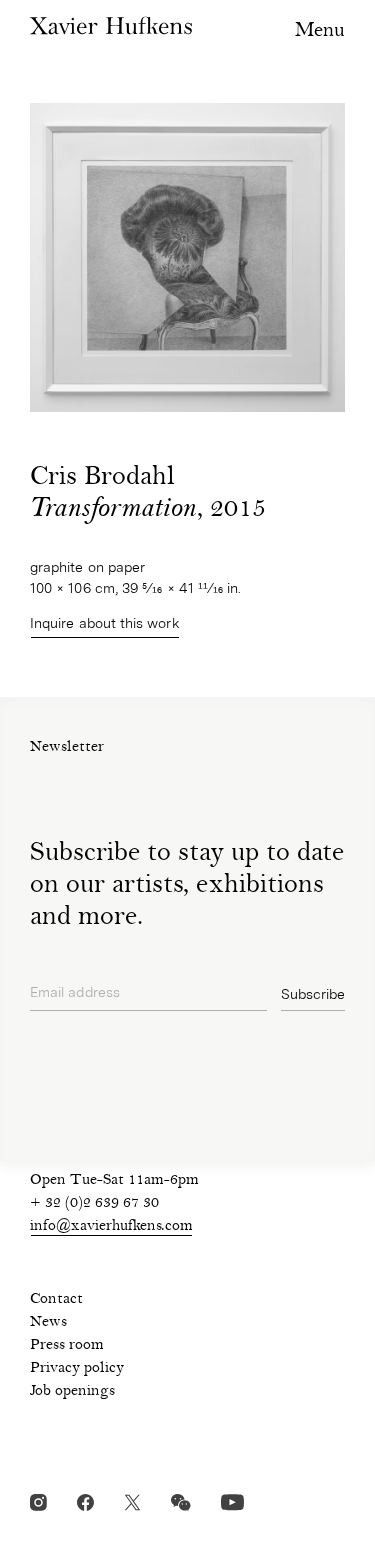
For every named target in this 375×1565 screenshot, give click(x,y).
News (48, 1323)
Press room (67, 1346)
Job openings (72, 1392)
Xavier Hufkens (111, 25)
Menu (320, 31)
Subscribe (313, 994)
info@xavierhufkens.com (111, 1227)
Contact (56, 1300)
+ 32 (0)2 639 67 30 (94, 1204)
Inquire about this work (105, 623)
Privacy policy (77, 1369)
